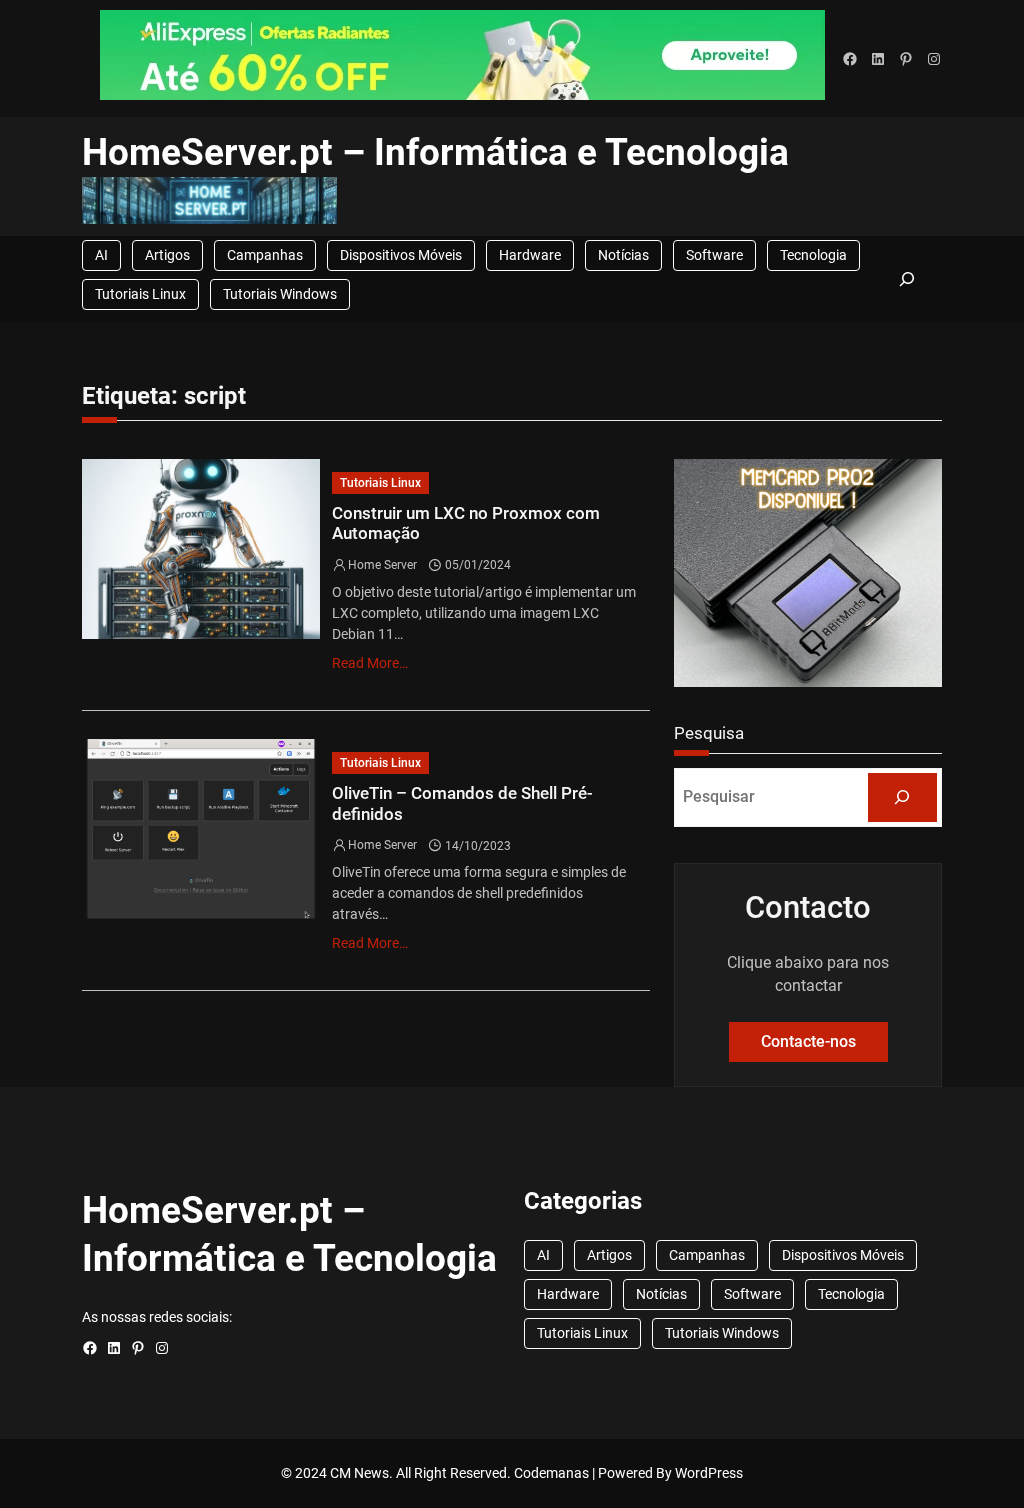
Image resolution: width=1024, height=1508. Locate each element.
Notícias (623, 255)
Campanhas (265, 255)
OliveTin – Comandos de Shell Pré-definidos (462, 803)
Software (714, 255)
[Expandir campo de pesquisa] (908, 279)
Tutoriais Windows (280, 294)
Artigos (167, 255)
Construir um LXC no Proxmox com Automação (466, 523)
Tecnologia (813, 255)
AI (101, 255)
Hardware (530, 255)
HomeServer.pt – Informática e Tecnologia (435, 152)
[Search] (903, 797)
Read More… (370, 663)
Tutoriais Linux (140, 294)
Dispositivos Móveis (401, 255)
